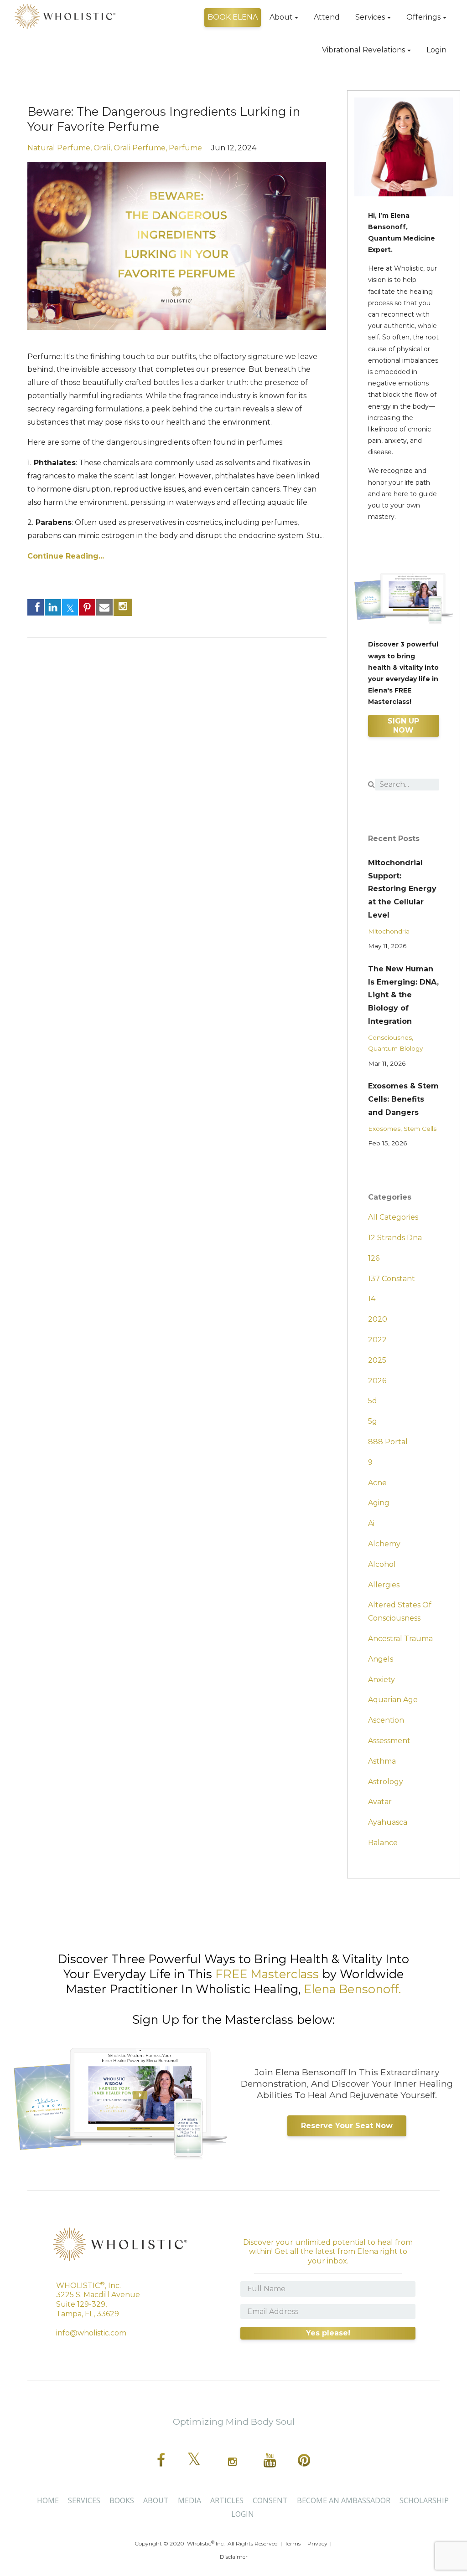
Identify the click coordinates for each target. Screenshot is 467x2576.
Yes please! (328, 2333)
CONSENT (270, 2500)
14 (372, 1299)
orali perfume (140, 148)
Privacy (317, 2543)
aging (379, 1503)
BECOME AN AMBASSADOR (344, 2500)
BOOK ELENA (233, 17)
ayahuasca (388, 1822)
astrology (386, 1782)
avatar (380, 1802)
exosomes (384, 1129)
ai (371, 1523)
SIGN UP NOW (403, 726)
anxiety (381, 1680)
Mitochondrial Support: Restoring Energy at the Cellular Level (402, 889)
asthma (382, 1761)
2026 (377, 1381)
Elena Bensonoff (351, 1989)
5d (373, 1401)
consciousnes (390, 1037)
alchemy (384, 1544)
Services (370, 17)
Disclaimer (234, 2557)
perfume (185, 148)
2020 (378, 1319)
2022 (377, 1340)
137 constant (392, 1279)
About (281, 17)
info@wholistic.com (91, 2333)
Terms (293, 2543)
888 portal (388, 1442)
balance (383, 1843)
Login (436, 50)
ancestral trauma (400, 1639)
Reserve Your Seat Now (347, 2126)
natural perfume (59, 148)
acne (377, 1483)
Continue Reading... (66, 556)
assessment (389, 1741)
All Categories (393, 1217)
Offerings (423, 17)
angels (381, 1659)
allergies (384, 1585)
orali (102, 148)
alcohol (382, 1564)
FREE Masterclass (267, 1974)
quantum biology (395, 1048)
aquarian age (393, 1700)
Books (122, 2500)
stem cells (420, 1129)
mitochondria (389, 931)
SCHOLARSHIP (424, 2500)
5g (373, 1421)
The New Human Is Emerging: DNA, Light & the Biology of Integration (403, 995)
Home (48, 2500)
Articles (227, 2500)
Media (189, 2500)
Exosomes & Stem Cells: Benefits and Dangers (403, 1099)
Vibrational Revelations (363, 50)
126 (374, 1258)
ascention (386, 1720)
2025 (377, 1360)
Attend (327, 17)
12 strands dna (395, 1238)
